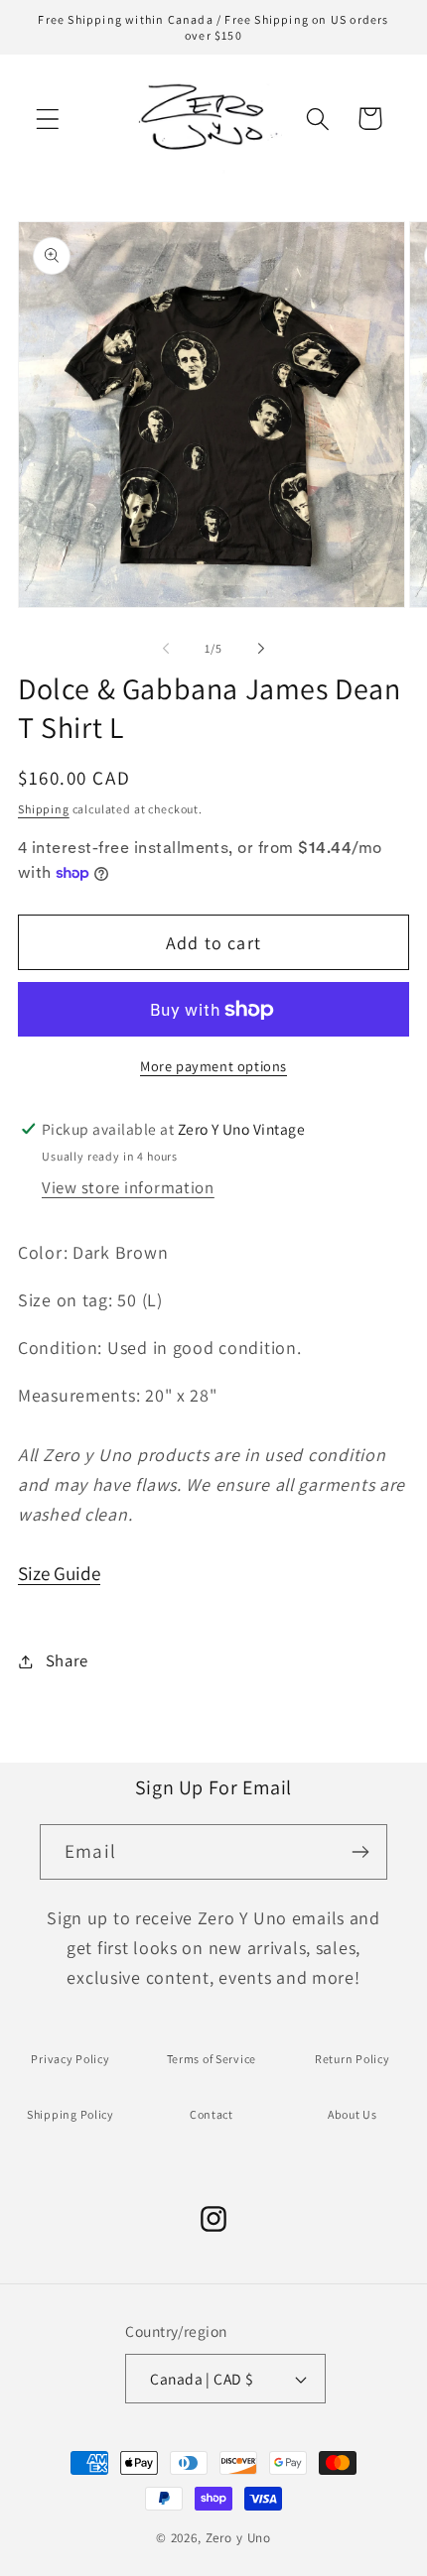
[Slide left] (166, 648)
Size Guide (59, 1573)
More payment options (213, 1066)
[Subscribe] (360, 1852)
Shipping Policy (71, 2114)
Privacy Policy (70, 2059)
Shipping (44, 809)
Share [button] (67, 1660)
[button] (48, 119)
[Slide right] (261, 648)
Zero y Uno (238, 2538)
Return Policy (352, 2059)
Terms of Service (212, 2059)
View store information (128, 1187)
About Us (353, 2114)
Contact (212, 2114)
